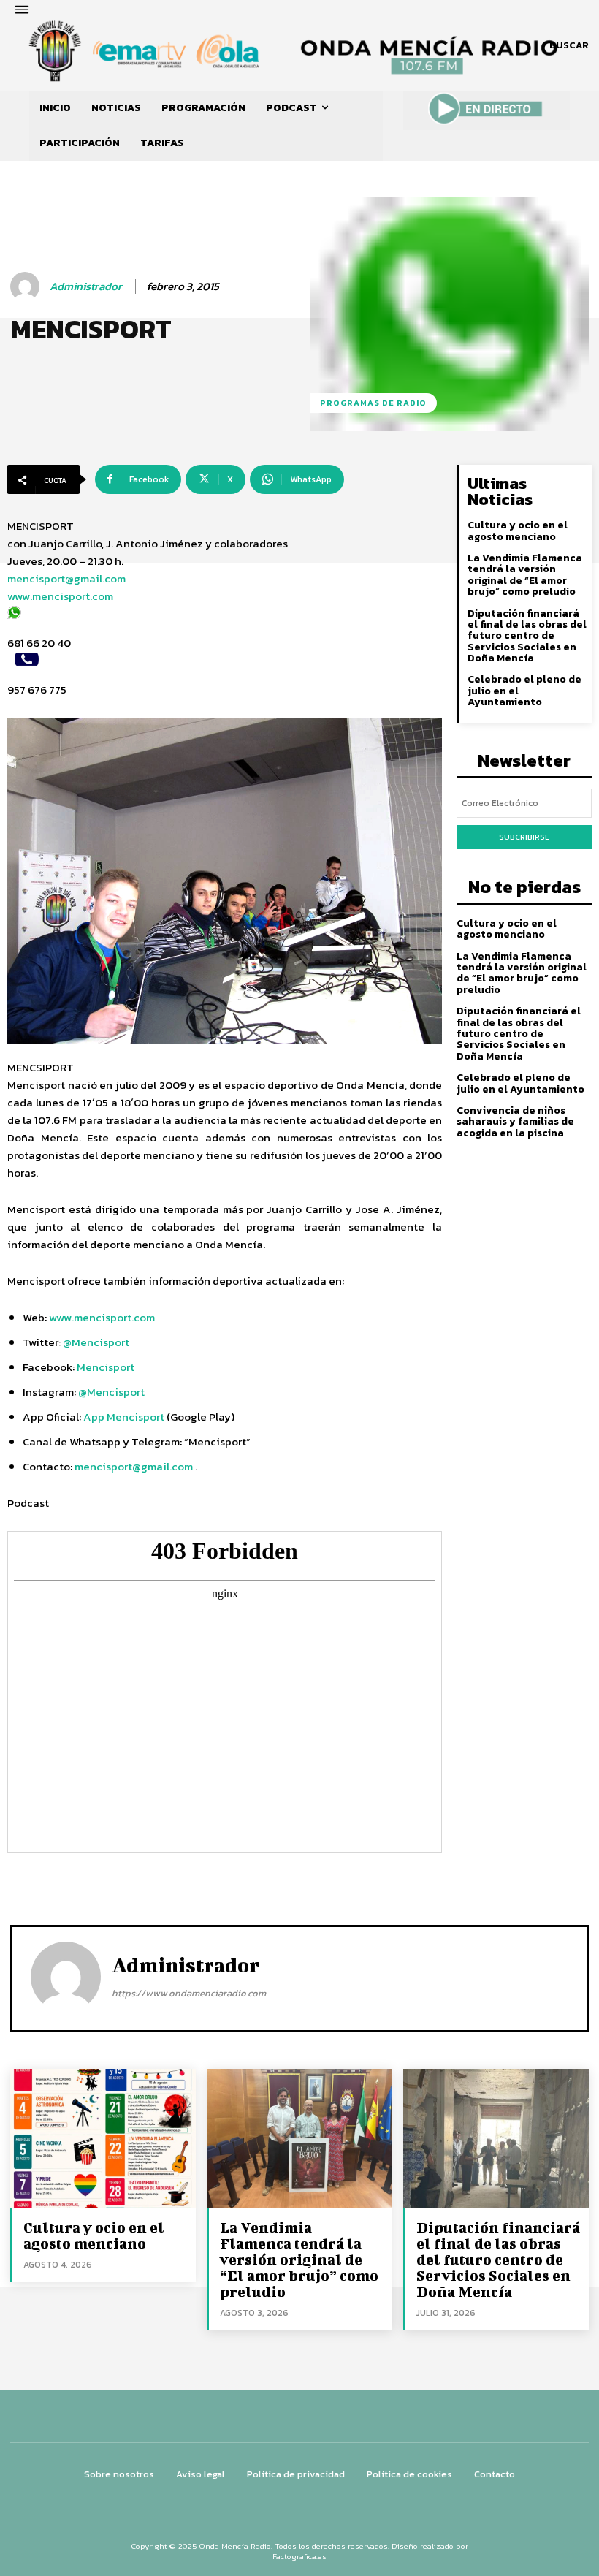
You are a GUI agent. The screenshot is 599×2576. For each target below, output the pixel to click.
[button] (569, 45)
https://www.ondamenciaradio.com (189, 1993)
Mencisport (106, 1367)
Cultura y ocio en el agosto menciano (518, 531)
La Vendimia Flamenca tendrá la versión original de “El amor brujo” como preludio (525, 575)
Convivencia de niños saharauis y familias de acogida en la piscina (515, 1122)
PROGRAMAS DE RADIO (373, 403)
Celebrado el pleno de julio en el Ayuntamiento (520, 1083)
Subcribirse (524, 837)
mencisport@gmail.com (66, 578)
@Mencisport (96, 1342)
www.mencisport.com (60, 596)
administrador (86, 286)
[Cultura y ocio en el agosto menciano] (103, 2138)
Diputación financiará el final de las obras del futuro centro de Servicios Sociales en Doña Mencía (527, 636)
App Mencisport (125, 1417)
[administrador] (27, 286)
